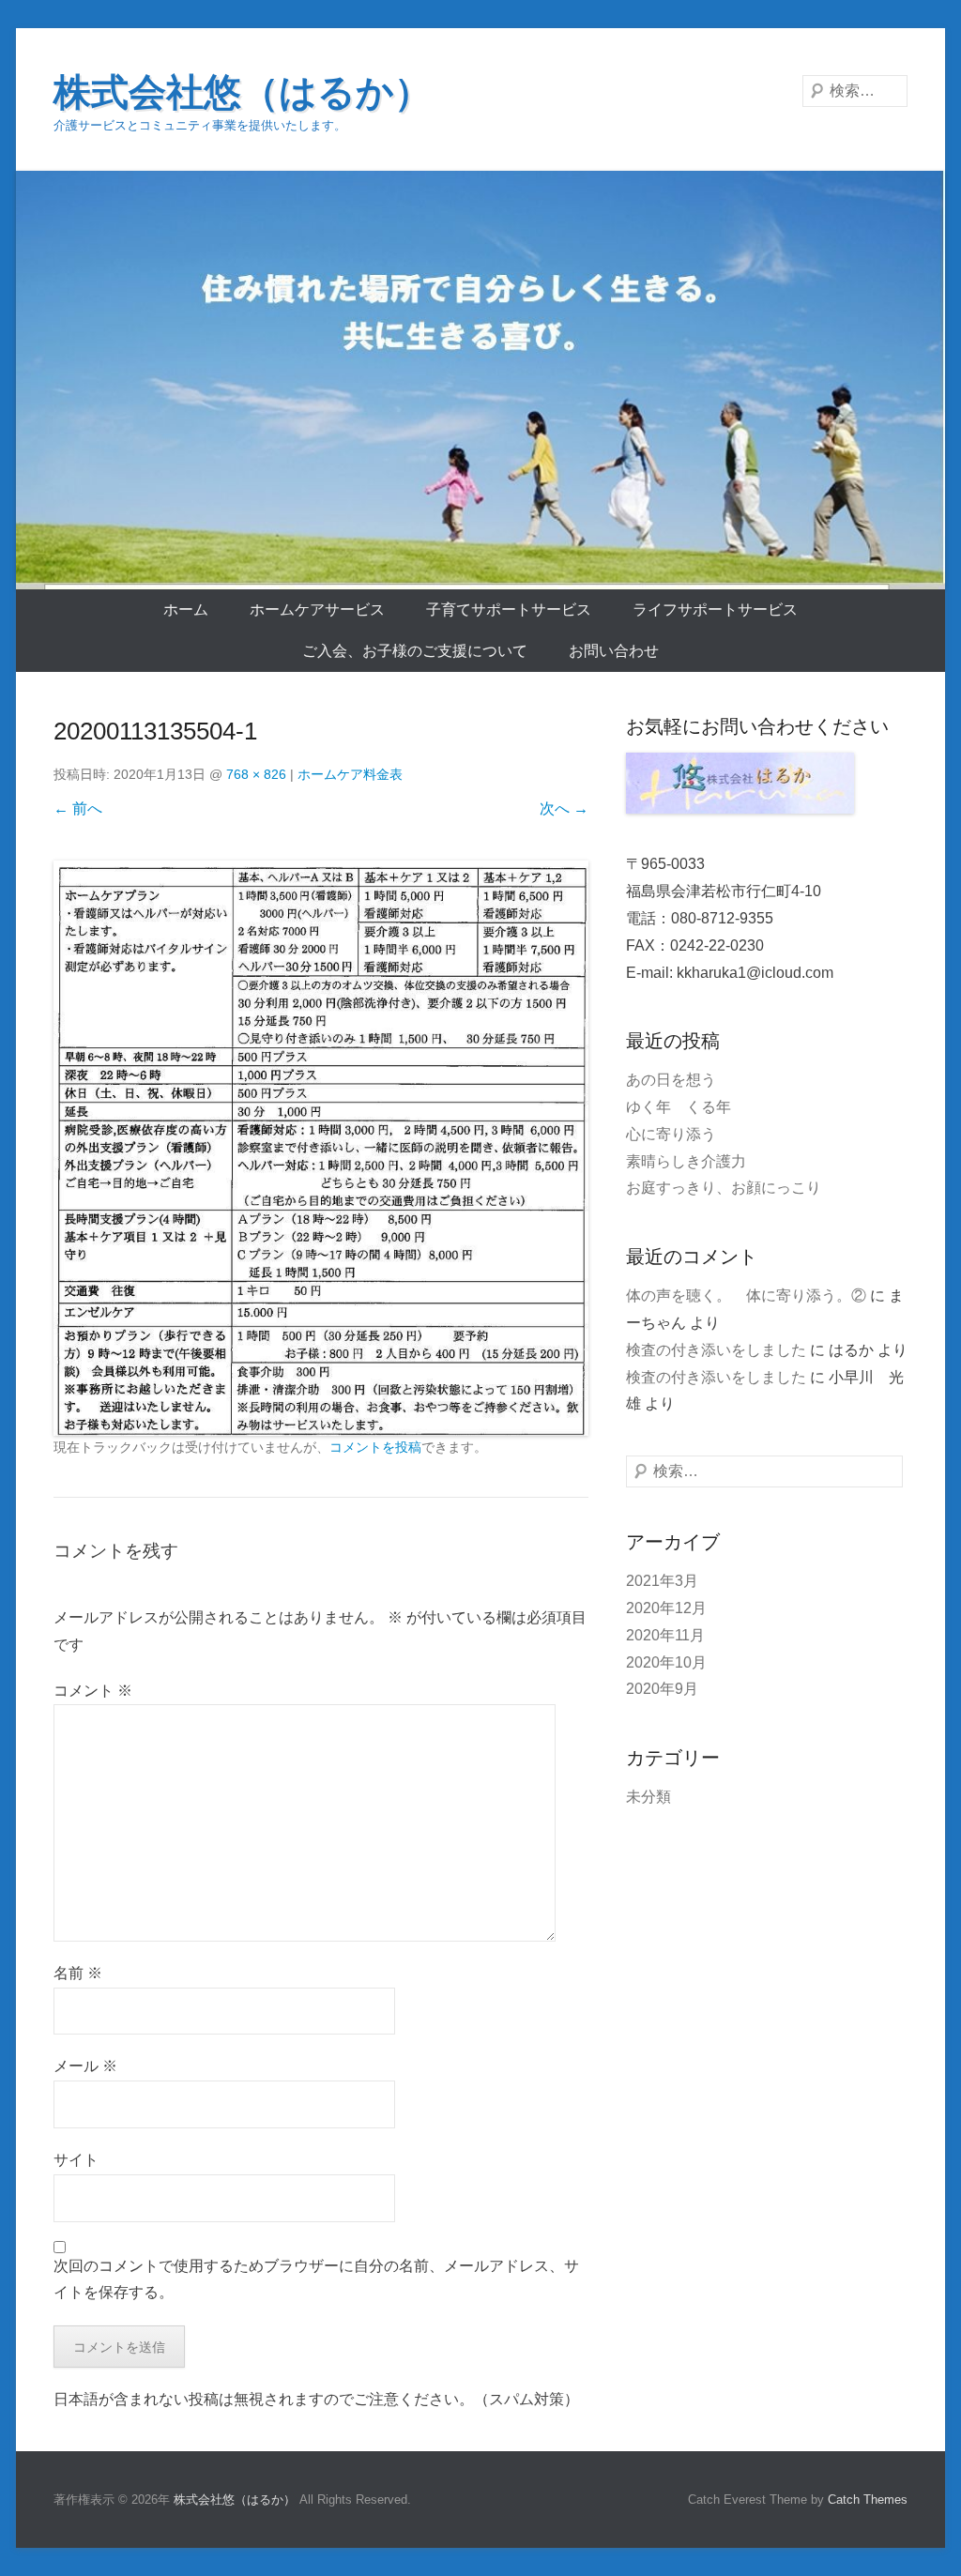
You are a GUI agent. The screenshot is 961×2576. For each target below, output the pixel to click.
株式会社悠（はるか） (243, 92)
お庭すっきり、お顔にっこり (724, 1188)
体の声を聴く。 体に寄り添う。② (746, 1296)
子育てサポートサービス (509, 610)
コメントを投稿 (375, 1447)
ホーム (186, 610)
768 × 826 (256, 774)
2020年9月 (662, 1689)
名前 (78, 1973)
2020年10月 (666, 1662)
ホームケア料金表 (350, 774)
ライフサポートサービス (715, 610)
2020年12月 (666, 1608)
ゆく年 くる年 (679, 1107)
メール (85, 2066)
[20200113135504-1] (321, 1148)
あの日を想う (671, 1080)
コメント (93, 1691)
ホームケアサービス (317, 610)
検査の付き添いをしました (716, 1350)
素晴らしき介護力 (686, 1161)
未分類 (648, 1797)
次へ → (564, 808)
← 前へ (78, 808)
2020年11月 (665, 1635)
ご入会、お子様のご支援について (415, 651)
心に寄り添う (671, 1134)
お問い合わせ (614, 651)
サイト (76, 2160)
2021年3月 (662, 1581)
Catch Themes (868, 2500)
